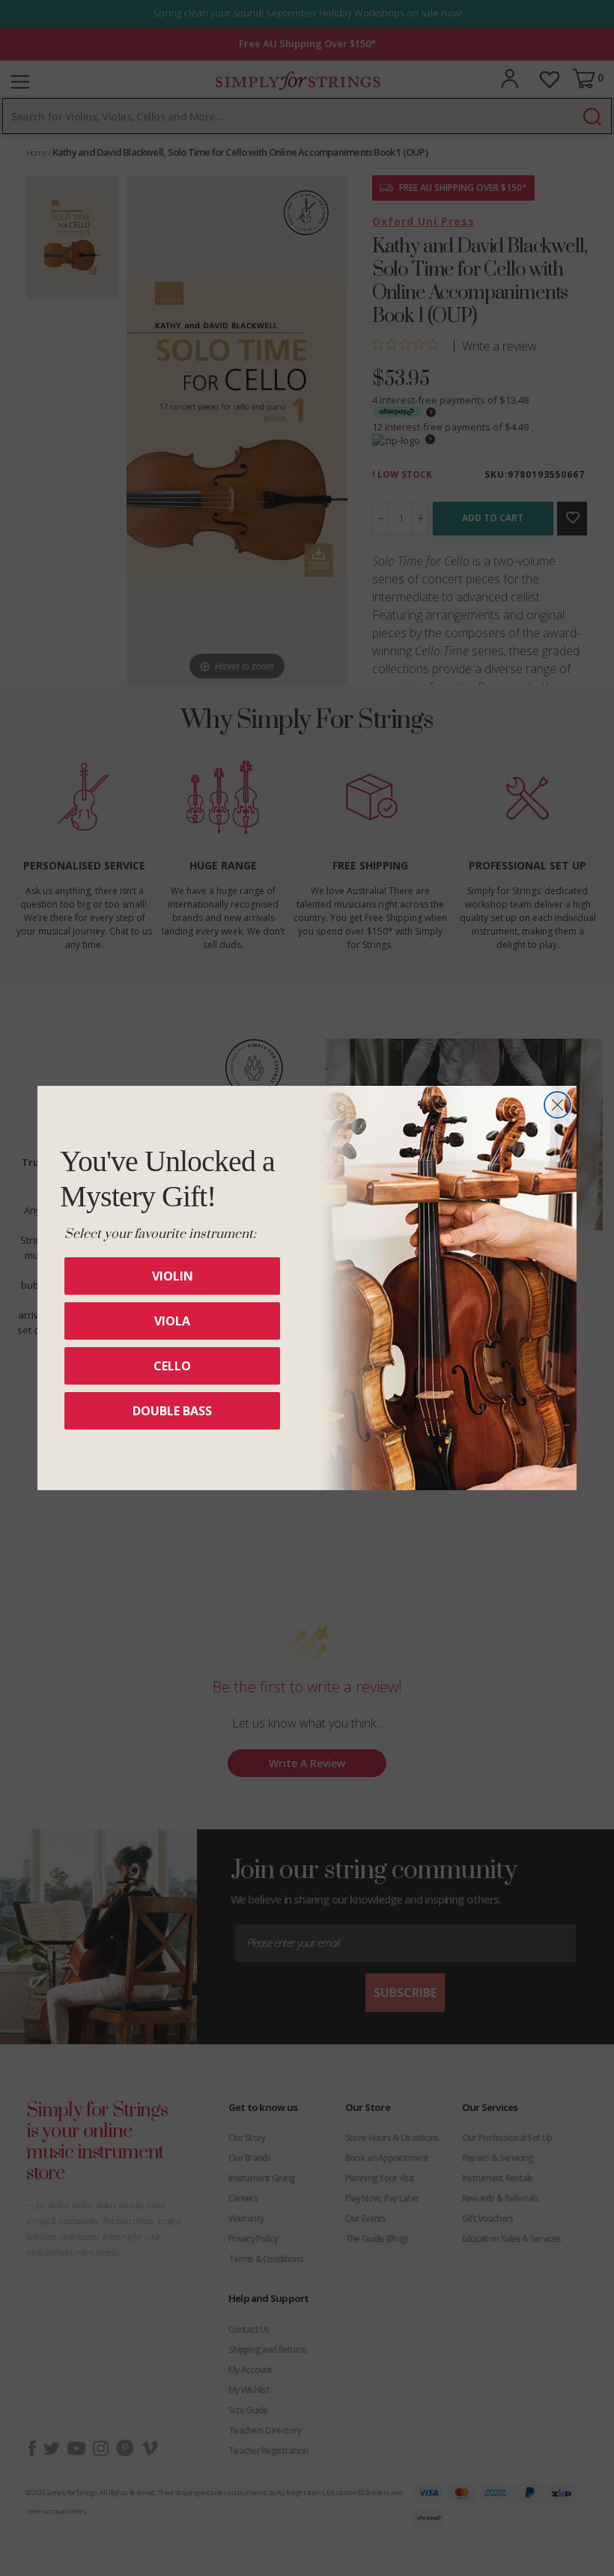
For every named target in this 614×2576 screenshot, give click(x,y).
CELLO (172, 1366)
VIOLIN (173, 1276)
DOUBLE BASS (172, 1411)
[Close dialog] (557, 1105)
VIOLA (172, 1321)
